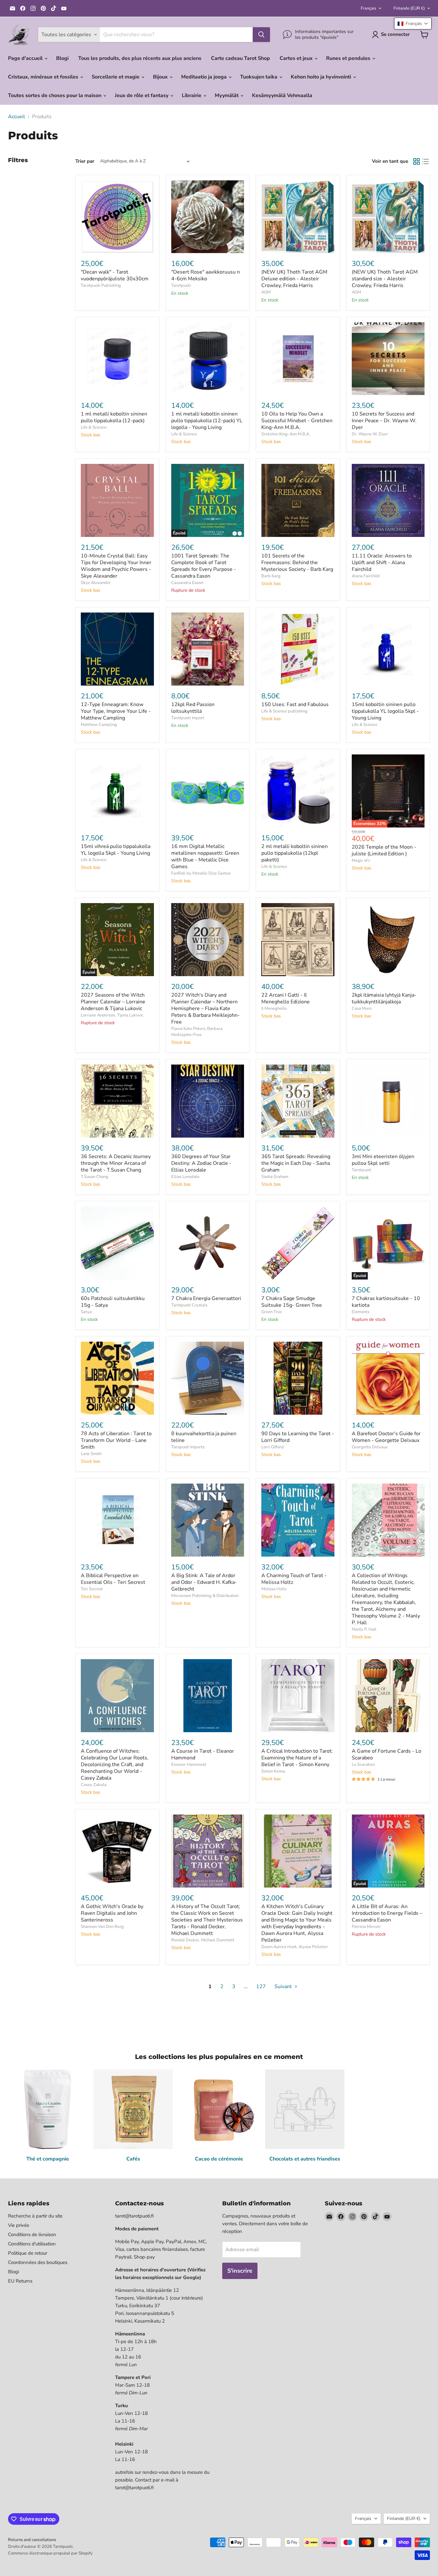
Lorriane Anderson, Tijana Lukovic (112, 1015)
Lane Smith (91, 1454)
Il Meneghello (274, 1008)
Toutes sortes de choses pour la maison (55, 95)
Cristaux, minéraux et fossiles (44, 77)
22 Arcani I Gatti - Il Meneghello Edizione (286, 998)
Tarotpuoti (181, 285)
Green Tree (272, 1312)
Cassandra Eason (187, 583)
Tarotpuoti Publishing (101, 285)
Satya (86, 1312)
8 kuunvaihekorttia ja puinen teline (204, 1437)
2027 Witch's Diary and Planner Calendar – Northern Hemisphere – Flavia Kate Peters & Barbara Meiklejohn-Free (206, 1008)
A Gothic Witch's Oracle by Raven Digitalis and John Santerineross (112, 1913)
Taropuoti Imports (188, 1447)
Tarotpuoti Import (188, 718)
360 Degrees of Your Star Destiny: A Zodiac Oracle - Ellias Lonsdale (201, 1163)
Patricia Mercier (366, 1927)
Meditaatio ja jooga (205, 77)
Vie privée (19, 2225)
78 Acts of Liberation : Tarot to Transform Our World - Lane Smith (116, 1440)
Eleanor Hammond (189, 1765)
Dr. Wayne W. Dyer (370, 434)
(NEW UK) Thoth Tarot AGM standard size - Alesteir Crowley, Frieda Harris (385, 279)
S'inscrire (240, 2271)
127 (261, 1987)
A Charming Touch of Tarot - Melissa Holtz (294, 1579)
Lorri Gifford (273, 1447)
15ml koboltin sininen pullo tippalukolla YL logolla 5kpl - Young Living (385, 711)
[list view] (425, 161)
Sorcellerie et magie (116, 77)
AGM (266, 292)
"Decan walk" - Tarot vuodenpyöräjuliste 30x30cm (115, 275)
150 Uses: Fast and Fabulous (295, 704)
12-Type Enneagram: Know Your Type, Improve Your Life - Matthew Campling (116, 711)
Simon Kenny (273, 1771)
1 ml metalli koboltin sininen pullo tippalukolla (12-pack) (114, 417)
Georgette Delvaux (370, 1447)
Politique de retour (28, 2253)
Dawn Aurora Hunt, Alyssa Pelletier (295, 1947)
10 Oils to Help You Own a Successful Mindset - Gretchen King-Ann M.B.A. (297, 421)
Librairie (192, 95)
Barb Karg (271, 576)
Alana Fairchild (366, 576)
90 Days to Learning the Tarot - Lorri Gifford (298, 1437)
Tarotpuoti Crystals (189, 1305)
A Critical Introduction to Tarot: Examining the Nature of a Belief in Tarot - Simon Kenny (297, 1758)
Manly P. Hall (364, 1629)
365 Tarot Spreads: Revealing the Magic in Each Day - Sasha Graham (296, 1163)
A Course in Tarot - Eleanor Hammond (203, 1754)
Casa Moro (362, 1008)
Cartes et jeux (297, 58)
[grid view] (417, 161)
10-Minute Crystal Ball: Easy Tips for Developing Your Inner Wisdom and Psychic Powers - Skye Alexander (116, 566)
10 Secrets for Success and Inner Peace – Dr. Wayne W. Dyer (384, 421)
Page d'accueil (26, 58)
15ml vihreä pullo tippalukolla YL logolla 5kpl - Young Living (116, 850)
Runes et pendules (349, 58)
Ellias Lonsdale (185, 1177)
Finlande (409, 8)
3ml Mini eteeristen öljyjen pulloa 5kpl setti (383, 1160)
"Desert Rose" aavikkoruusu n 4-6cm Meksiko (206, 275)
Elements (361, 1312)
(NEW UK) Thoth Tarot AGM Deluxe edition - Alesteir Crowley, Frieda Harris (294, 279)
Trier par (85, 161)
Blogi (62, 58)
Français (368, 8)
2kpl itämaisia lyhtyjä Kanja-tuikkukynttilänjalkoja (384, 998)
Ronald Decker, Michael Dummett (203, 1940)
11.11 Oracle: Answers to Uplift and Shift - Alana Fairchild (382, 563)
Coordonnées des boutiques (38, 2262)
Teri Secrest (92, 1589)
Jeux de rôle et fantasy (142, 95)
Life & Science (94, 427)
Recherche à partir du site (35, 2216)
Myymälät (227, 95)
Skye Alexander (96, 583)
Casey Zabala (94, 1785)
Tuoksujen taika (259, 77)
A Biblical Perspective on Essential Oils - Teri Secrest (113, 1579)
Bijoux (161, 77)
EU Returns (20, 2281)
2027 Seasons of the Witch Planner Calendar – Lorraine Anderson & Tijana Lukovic (113, 1002)
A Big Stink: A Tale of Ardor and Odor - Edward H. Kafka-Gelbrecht (204, 1582)
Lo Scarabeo (363, 1765)
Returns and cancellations (32, 2540)
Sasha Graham (275, 1177)
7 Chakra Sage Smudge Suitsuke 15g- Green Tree (292, 1302)
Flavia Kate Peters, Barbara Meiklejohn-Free (197, 1032)
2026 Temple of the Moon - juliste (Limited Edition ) (384, 850)
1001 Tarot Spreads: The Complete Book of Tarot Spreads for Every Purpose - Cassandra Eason (204, 566)
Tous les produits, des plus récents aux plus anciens (140, 58)
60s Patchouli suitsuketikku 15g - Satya (113, 1302)
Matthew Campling (99, 725)
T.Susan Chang (95, 1177)
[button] (413, 24)
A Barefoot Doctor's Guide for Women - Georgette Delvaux (386, 1437)
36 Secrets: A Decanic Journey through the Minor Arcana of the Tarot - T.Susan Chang (116, 1163)
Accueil (17, 117)
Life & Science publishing (284, 711)
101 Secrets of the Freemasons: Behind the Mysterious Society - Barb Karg (297, 563)
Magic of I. (361, 860)
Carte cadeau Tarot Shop (240, 58)
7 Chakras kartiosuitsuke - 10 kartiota (386, 1302)
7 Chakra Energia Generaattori (206, 1298)
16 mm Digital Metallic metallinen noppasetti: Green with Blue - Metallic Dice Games (205, 856)
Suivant (284, 1987)
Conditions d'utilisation (32, 2244)
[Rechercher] (261, 35)
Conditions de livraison (32, 2234)
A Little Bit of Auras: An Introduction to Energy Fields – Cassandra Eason (387, 1913)
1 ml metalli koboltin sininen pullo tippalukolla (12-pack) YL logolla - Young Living (207, 421)
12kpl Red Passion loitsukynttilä (193, 708)
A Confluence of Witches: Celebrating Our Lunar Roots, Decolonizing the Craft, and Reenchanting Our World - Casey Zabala (115, 1765)
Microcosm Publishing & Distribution (205, 1596)
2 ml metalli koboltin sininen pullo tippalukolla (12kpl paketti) (295, 853)
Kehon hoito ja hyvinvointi (322, 77)
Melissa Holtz (274, 1589)
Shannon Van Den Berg (102, 1927)
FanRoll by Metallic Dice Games (201, 873)
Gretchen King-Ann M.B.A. (286, 434)
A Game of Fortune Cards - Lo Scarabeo (387, 1754)
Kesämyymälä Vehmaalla (282, 95)
